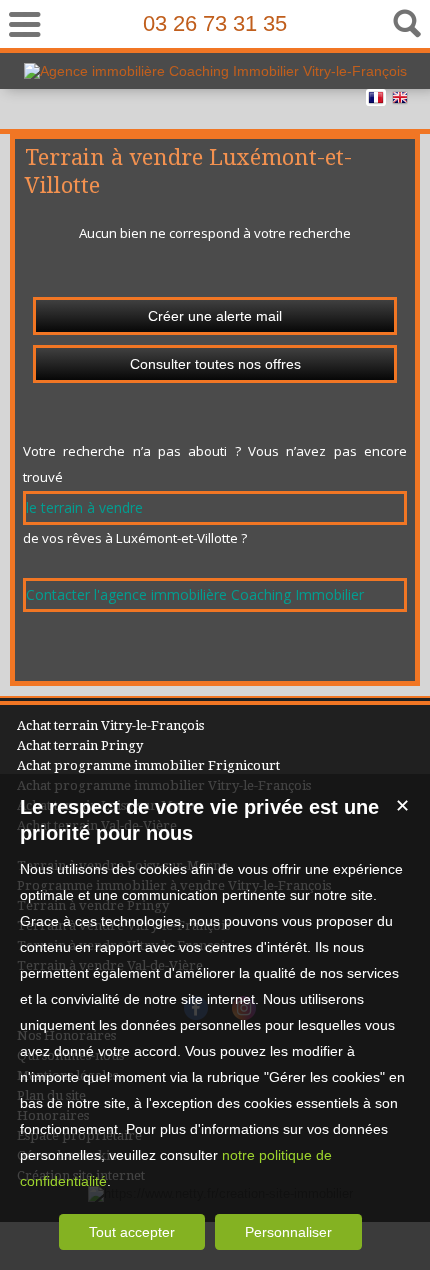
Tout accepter (132, 1232)
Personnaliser (288, 1232)
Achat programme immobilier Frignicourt (148, 765)
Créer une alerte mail (215, 316)
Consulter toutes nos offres (215, 364)
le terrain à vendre (84, 507)
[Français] (376, 101)
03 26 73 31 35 (215, 23)
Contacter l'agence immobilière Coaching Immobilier (195, 594)
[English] (400, 101)
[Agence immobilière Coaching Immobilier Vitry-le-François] (215, 71)
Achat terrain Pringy (80, 745)
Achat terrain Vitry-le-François (110, 725)
